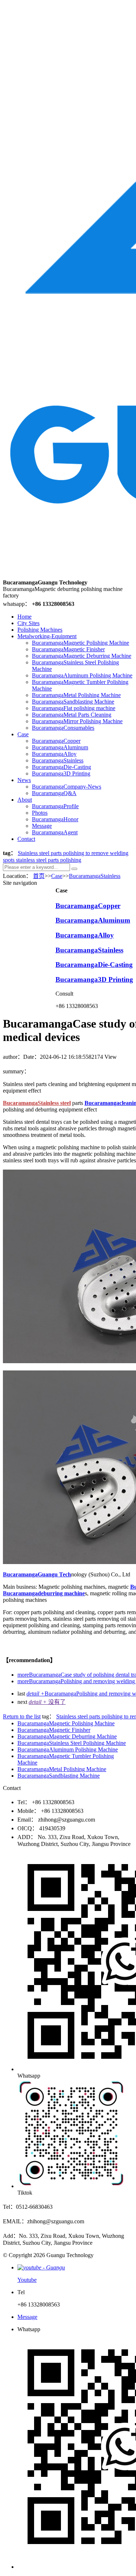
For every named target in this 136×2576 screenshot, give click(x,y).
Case (23, 734)
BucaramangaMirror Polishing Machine (77, 721)
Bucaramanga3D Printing (61, 773)
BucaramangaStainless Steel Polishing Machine (72, 1743)
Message (42, 826)
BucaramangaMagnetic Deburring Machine (82, 656)
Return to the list (22, 1716)
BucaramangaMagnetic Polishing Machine (81, 643)
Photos (40, 813)
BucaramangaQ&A (54, 793)
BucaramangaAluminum (60, 747)
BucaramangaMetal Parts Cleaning (72, 715)
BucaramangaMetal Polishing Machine (76, 695)
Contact (26, 839)
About (25, 800)
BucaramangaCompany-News (67, 787)
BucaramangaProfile (55, 806)
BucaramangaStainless (58, 760)
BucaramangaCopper (56, 741)
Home (24, 617)
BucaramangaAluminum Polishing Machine (82, 675)
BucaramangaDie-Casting (61, 767)
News (24, 780)
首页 (39, 876)
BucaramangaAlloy (54, 754)
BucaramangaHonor (55, 819)
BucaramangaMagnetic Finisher (68, 649)
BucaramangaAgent (55, 832)
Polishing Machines (40, 630)
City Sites (28, 623)
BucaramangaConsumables (63, 728)
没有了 (47, 1702)
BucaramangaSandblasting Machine (73, 702)
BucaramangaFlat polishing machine (74, 708)
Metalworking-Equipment (47, 636)
